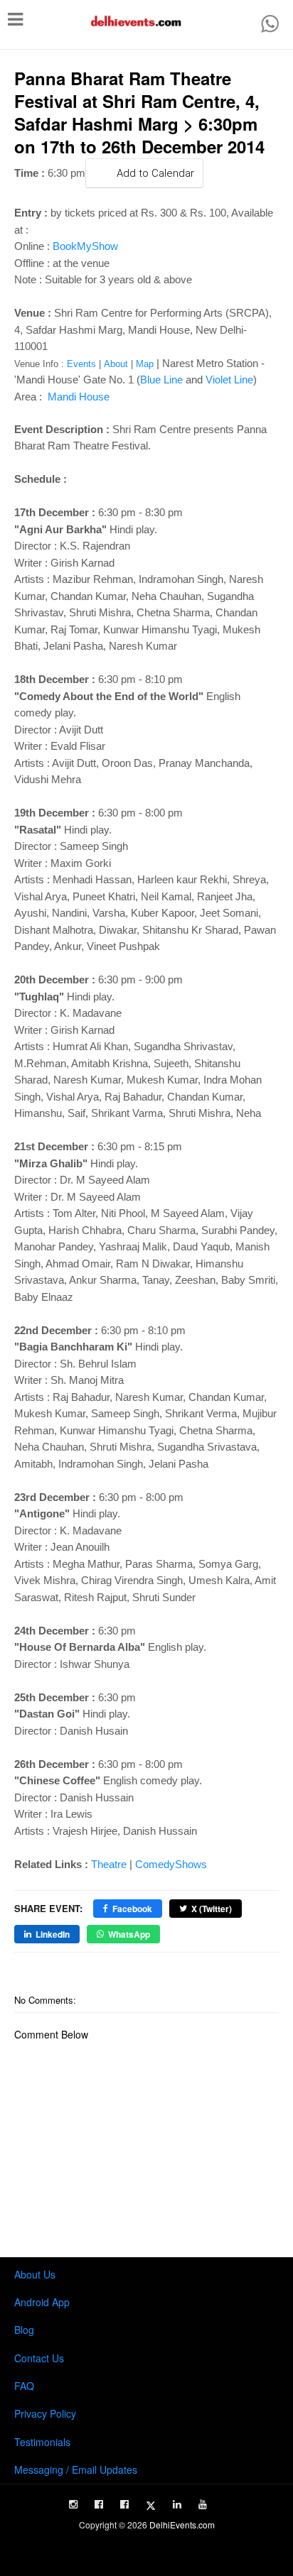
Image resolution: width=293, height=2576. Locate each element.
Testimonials (42, 2442)
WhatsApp (129, 1934)
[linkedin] (177, 2504)
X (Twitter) (212, 1909)
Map (145, 364)
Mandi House (77, 397)
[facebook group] (124, 2504)
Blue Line (161, 380)
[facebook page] (99, 2504)
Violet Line (229, 380)
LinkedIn (53, 1934)
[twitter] (151, 2506)
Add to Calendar (155, 173)
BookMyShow (85, 246)
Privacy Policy (45, 2413)
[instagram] (73, 2504)
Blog (24, 2330)
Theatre (109, 1864)
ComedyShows (171, 1864)
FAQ (24, 2386)
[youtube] (203, 2504)
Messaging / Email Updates (76, 2469)
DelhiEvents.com (182, 2525)
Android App (42, 2302)
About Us (35, 2274)
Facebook (132, 1909)
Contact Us (39, 2358)
